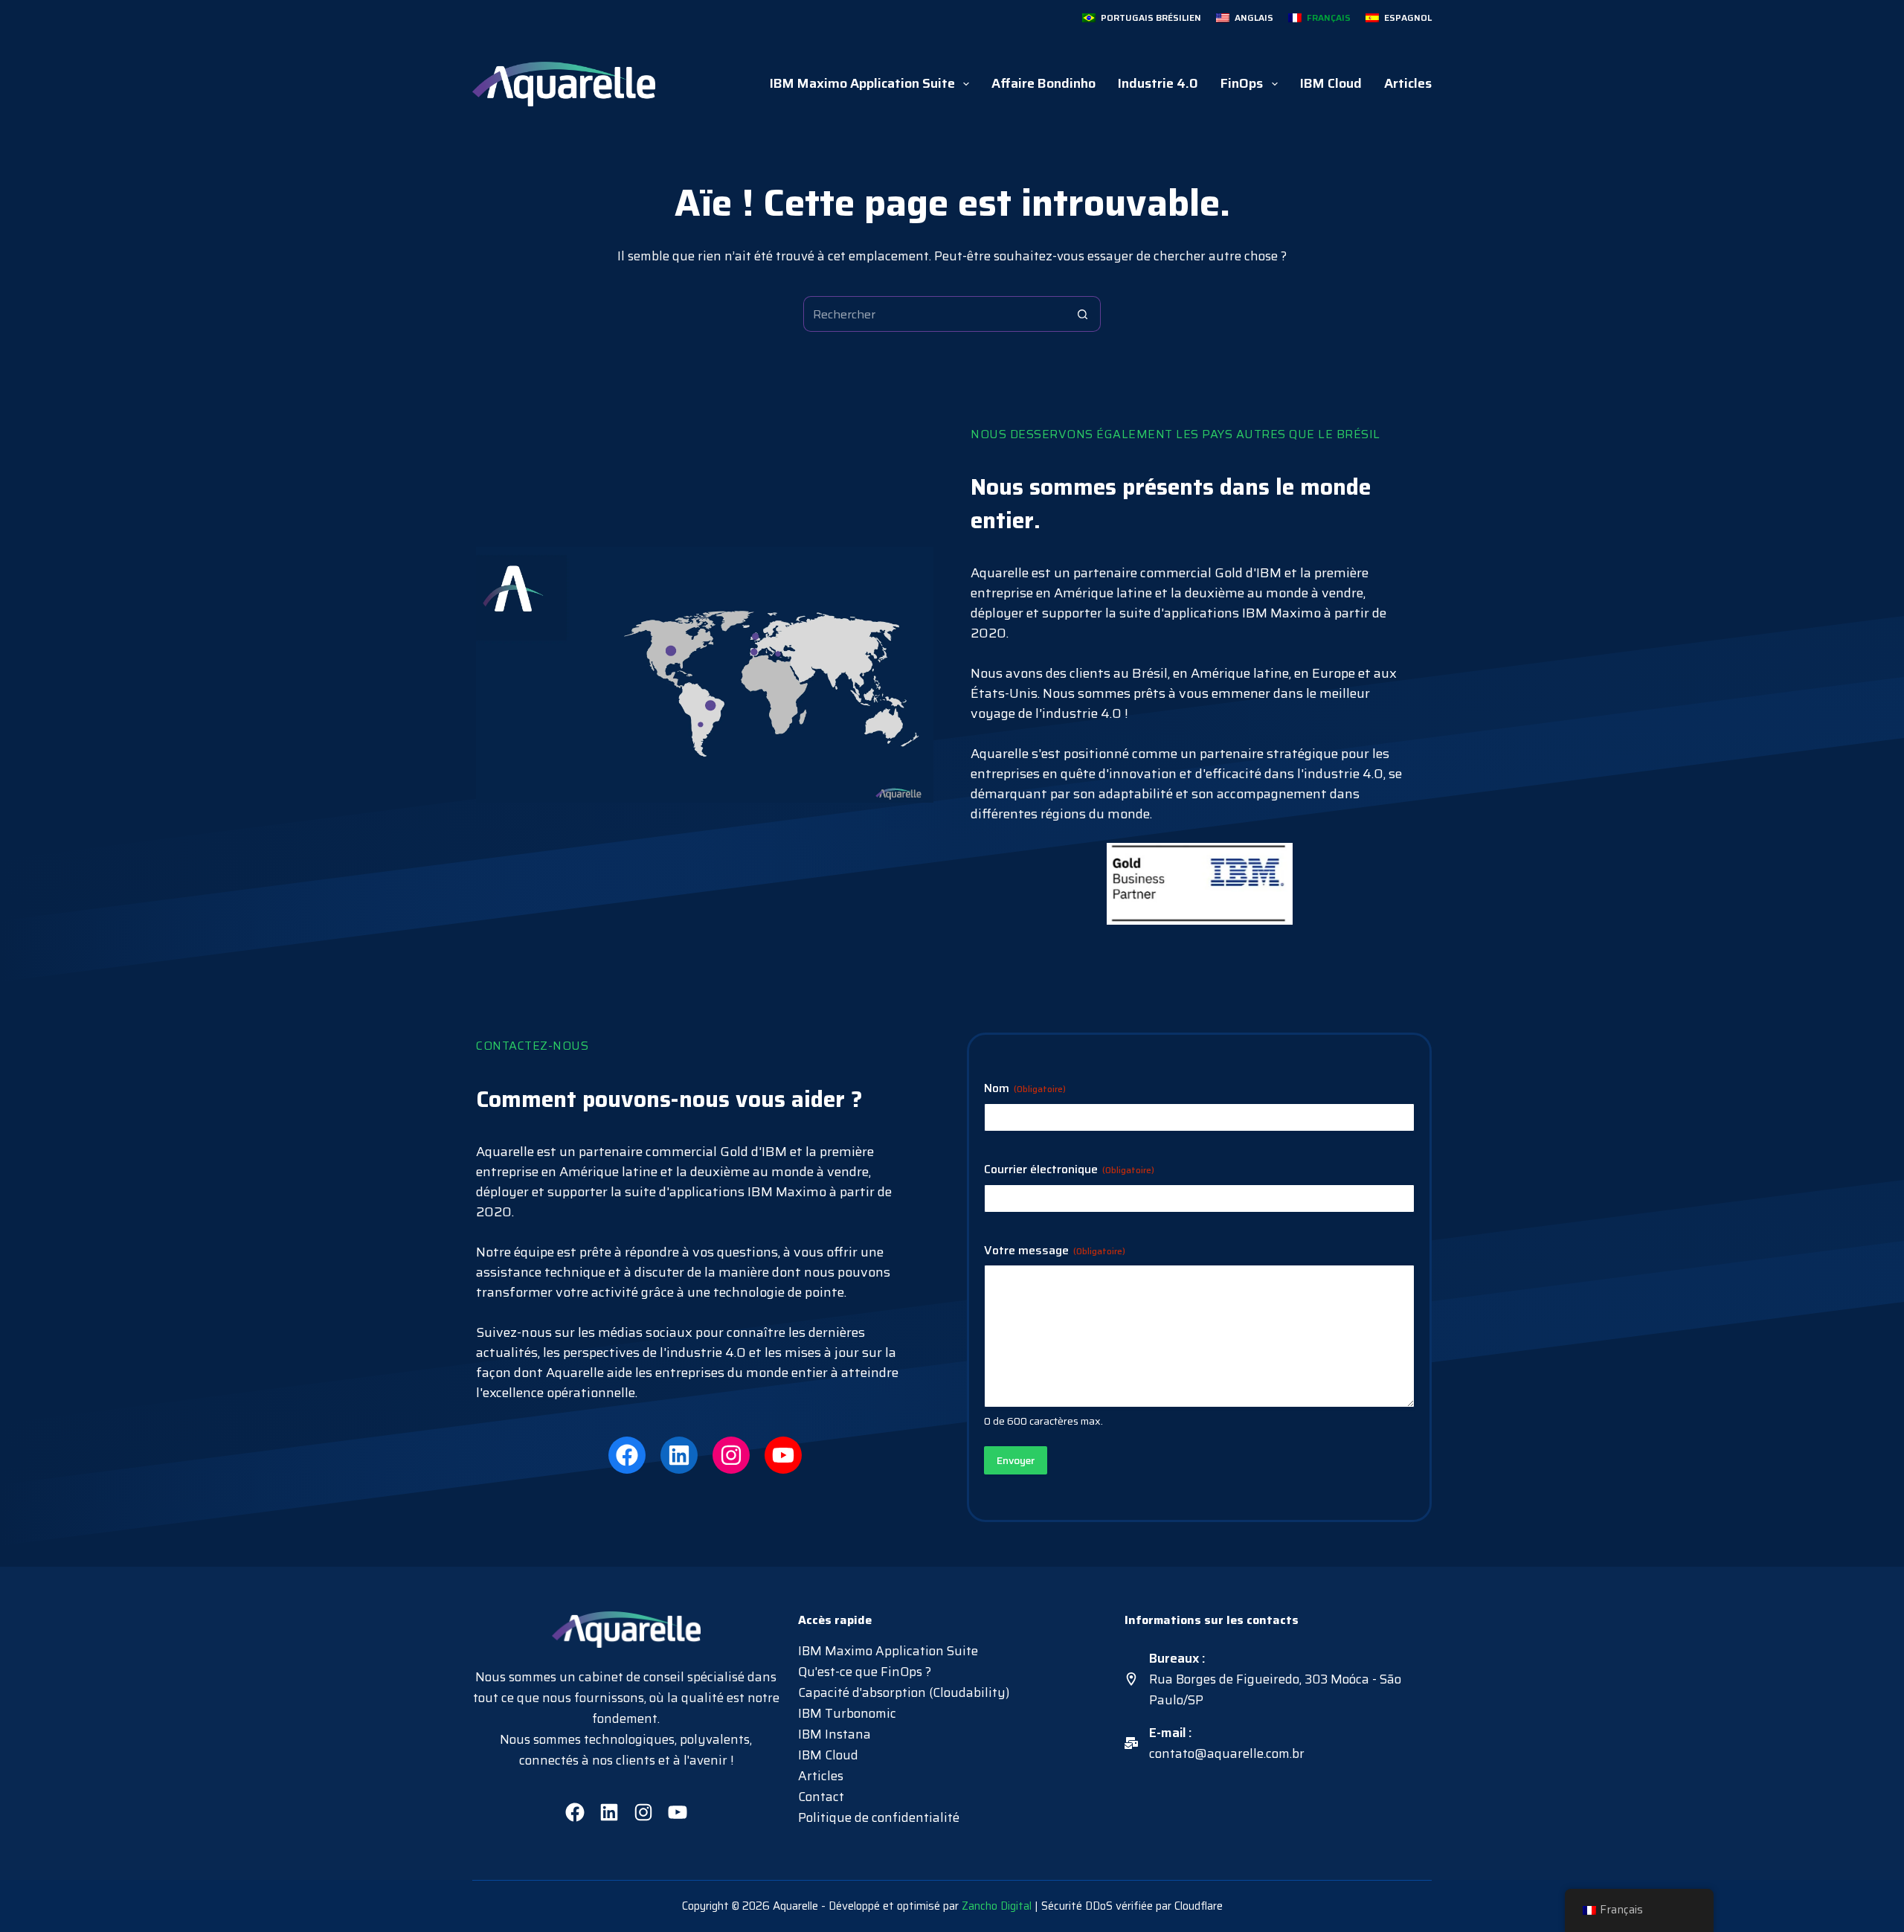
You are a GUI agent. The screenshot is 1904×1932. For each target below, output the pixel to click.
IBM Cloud (828, 1755)
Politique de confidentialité (879, 1817)
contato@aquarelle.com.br (1227, 1753)
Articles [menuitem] (1408, 83)
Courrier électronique (1069, 1170)
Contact (821, 1797)
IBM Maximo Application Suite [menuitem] (862, 83)
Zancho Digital (997, 1906)
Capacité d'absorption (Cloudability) (904, 1692)
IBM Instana (834, 1734)
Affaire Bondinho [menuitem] (1043, 83)
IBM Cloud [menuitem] (1331, 83)
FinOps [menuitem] (1242, 83)
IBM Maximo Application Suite (888, 1651)
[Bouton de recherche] (1083, 314)
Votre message (1055, 1251)
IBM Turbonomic (847, 1713)
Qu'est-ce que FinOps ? (865, 1672)
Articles (821, 1776)
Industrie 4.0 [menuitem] (1158, 83)
